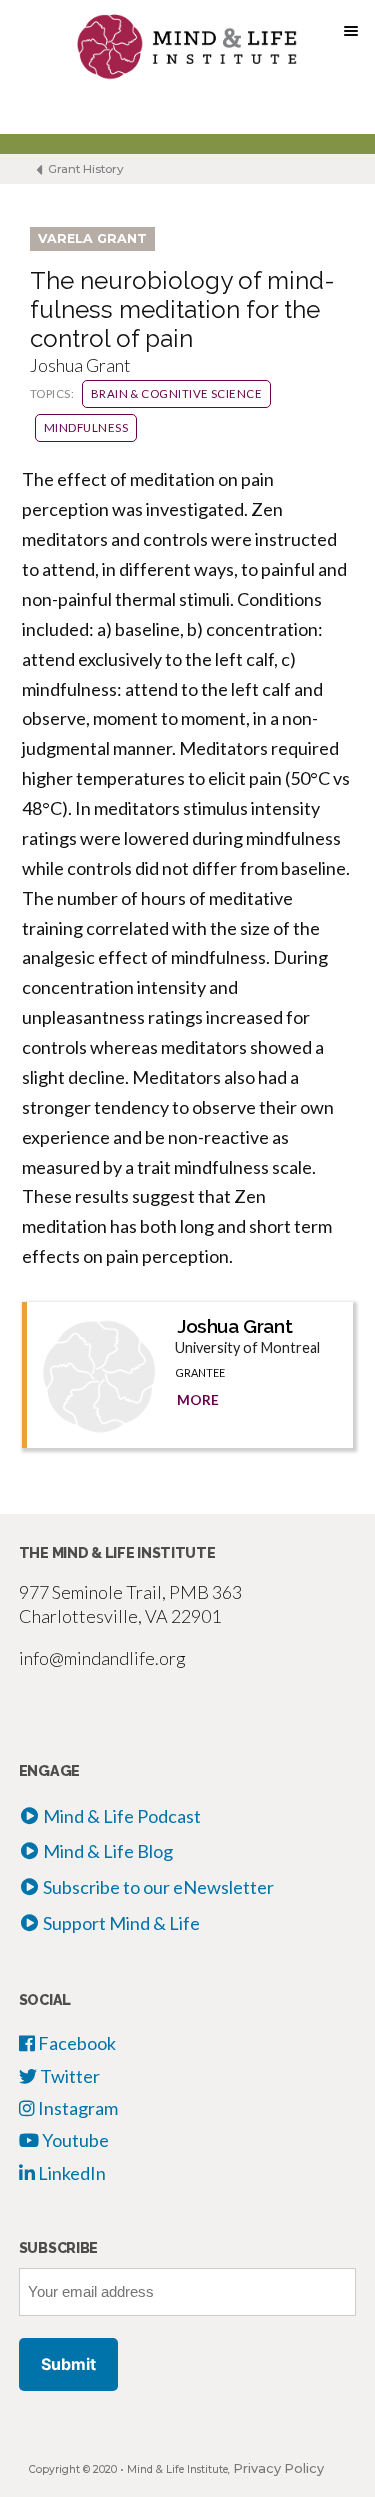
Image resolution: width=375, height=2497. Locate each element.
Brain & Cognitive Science (177, 393)
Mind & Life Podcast (122, 1816)
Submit (68, 2364)
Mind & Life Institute (177, 2469)
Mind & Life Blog (108, 1851)
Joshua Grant (234, 1326)
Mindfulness (86, 427)
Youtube (74, 2140)
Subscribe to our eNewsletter (158, 1887)
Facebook (75, 2043)
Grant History (84, 169)
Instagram (76, 2108)
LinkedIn (70, 2173)
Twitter (68, 2076)
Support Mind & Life (121, 1923)
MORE (198, 1400)
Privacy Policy (278, 2468)
